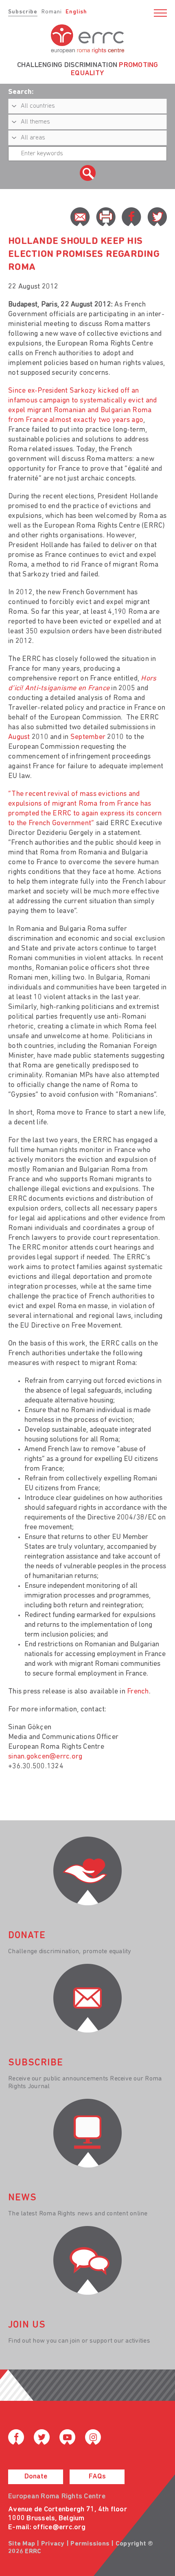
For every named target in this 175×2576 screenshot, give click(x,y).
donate (27, 1936)
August (19, 737)
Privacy (53, 2544)
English (76, 12)
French (138, 1692)
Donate (36, 2477)
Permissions (90, 2544)
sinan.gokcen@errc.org (45, 1757)
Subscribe (23, 12)
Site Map (22, 2544)
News (22, 2198)
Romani (52, 12)
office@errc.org (59, 2528)
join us (27, 2325)
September (88, 737)
